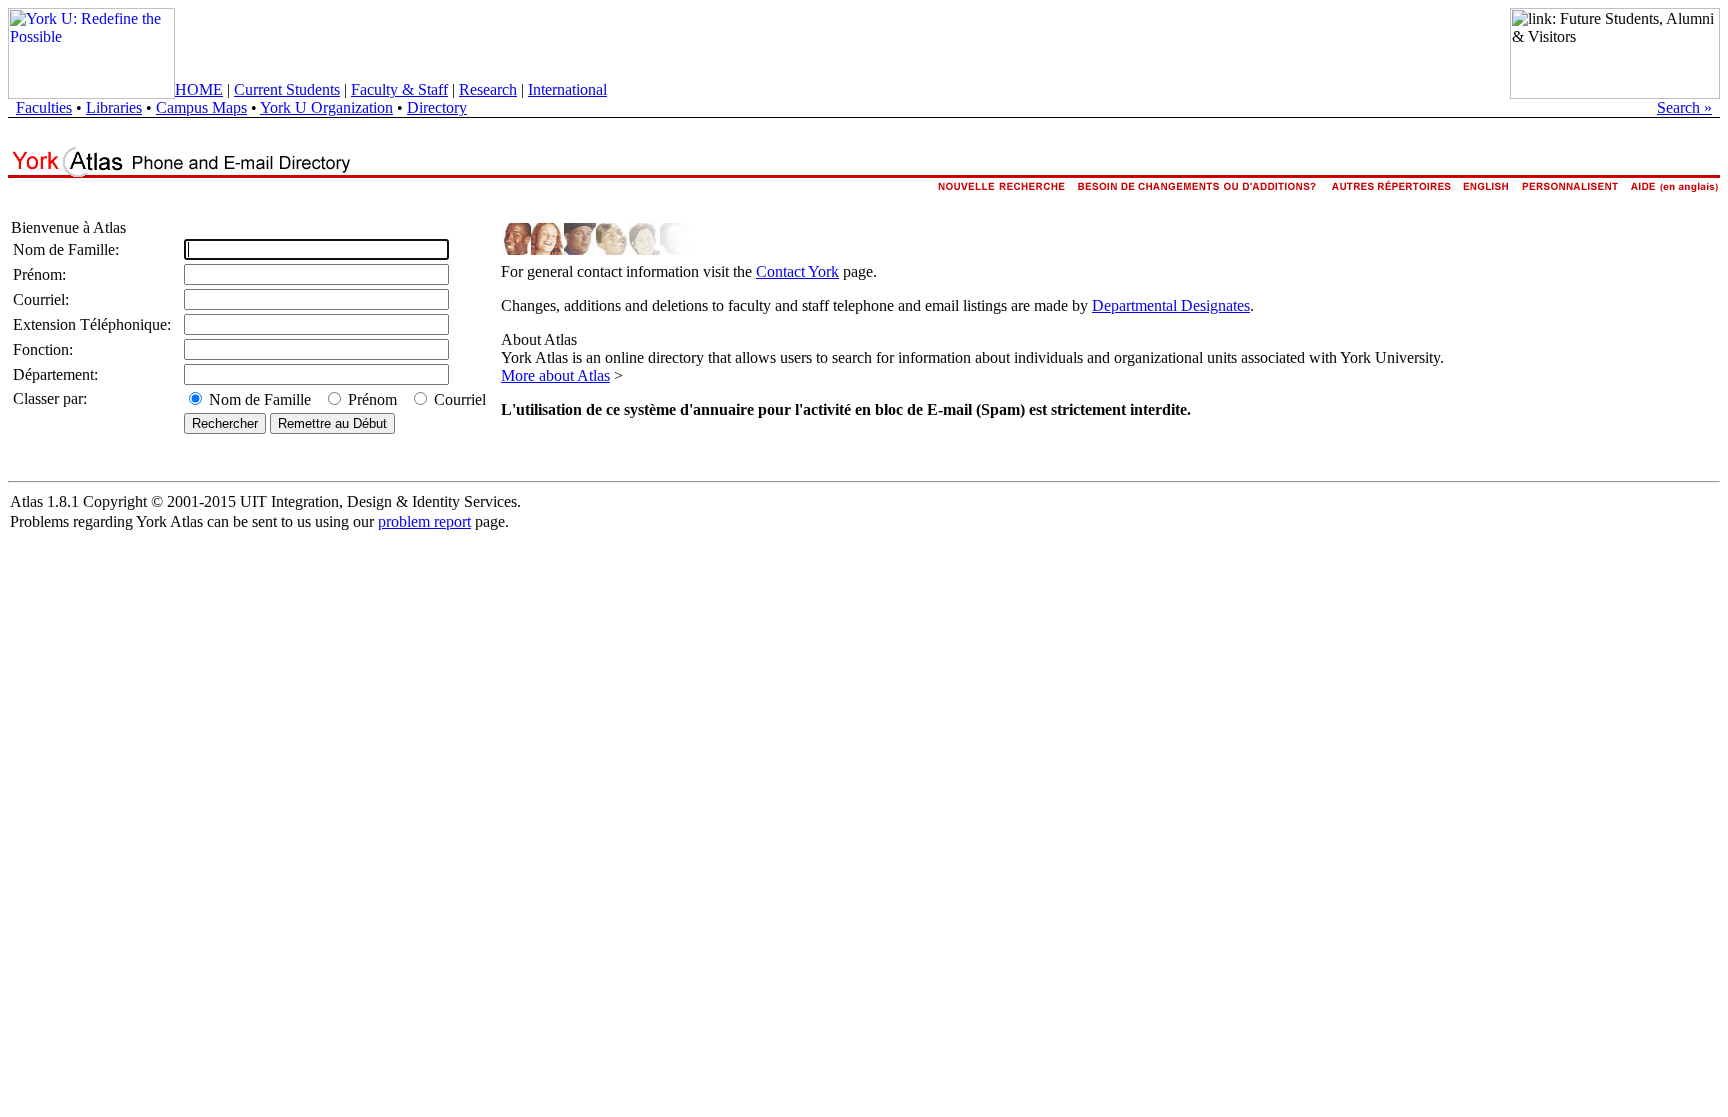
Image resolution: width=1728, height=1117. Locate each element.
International (567, 89)
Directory (437, 107)
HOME (199, 89)
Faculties (44, 107)
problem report (424, 521)
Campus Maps (201, 107)
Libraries (114, 107)
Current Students (287, 89)
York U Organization (326, 107)
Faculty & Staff (399, 89)
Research (488, 89)
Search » (1684, 107)
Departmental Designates (1171, 305)
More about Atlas (555, 375)
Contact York (797, 271)
